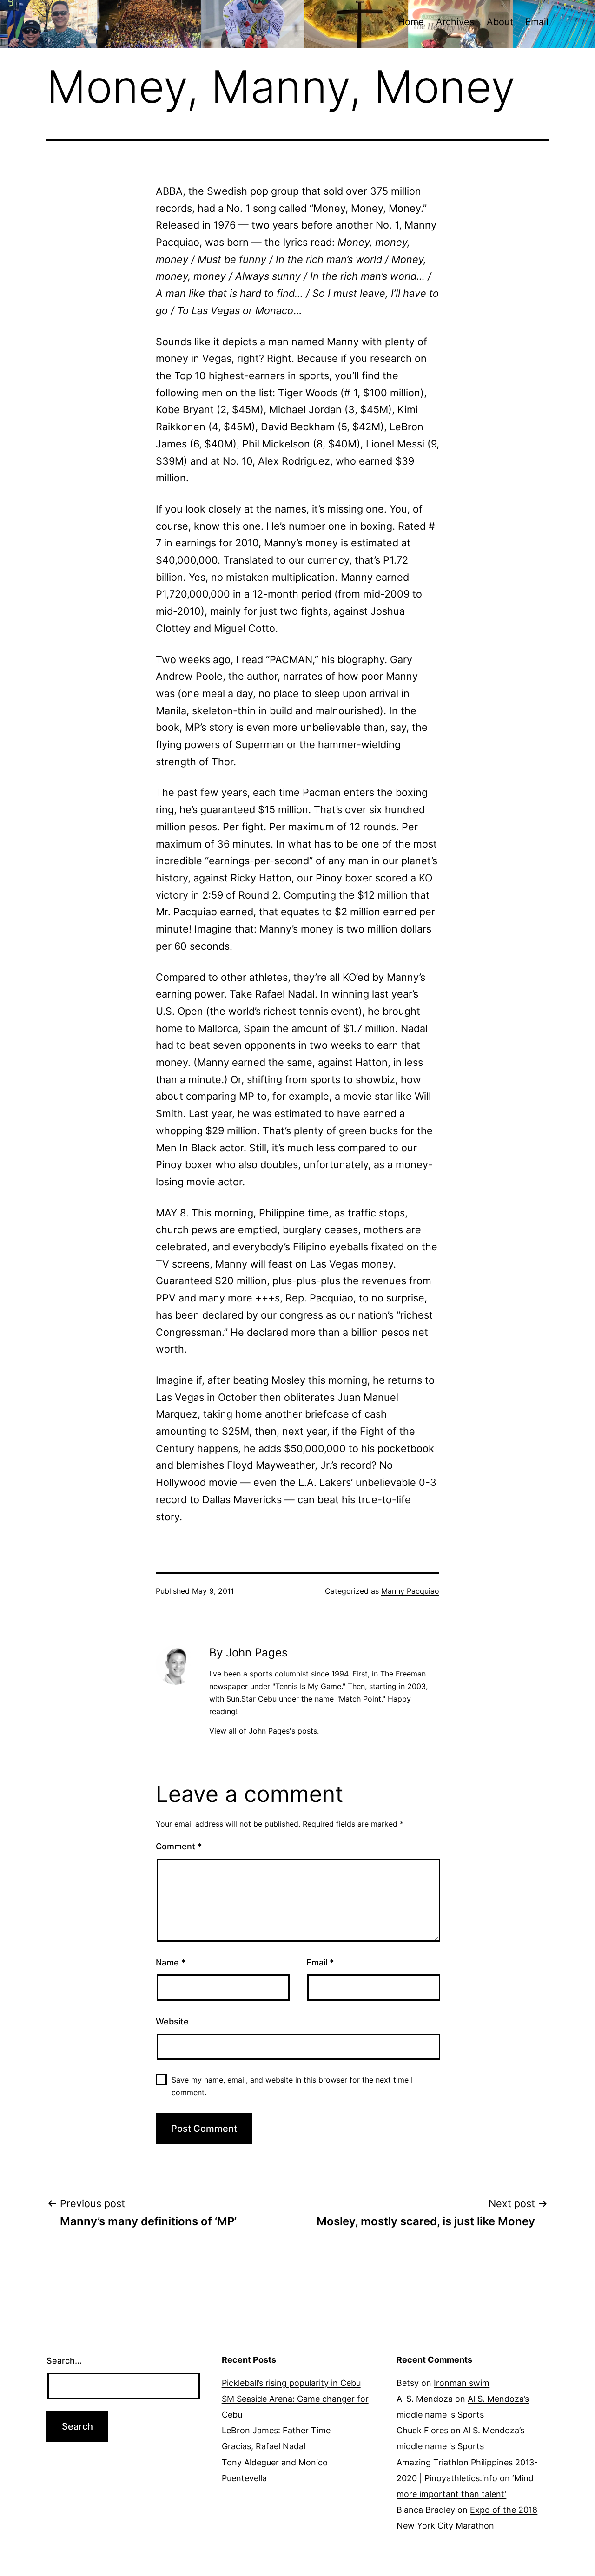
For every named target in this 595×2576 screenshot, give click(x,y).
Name (171, 1962)
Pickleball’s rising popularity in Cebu (291, 2383)
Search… (64, 2361)
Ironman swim (462, 2383)
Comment (179, 1846)
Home (411, 22)
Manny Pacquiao (410, 1591)
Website (172, 2021)
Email (537, 22)
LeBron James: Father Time (276, 2430)
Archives (455, 22)
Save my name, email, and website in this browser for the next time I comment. (292, 2086)
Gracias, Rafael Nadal (264, 2446)
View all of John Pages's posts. (264, 1731)
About (500, 22)
